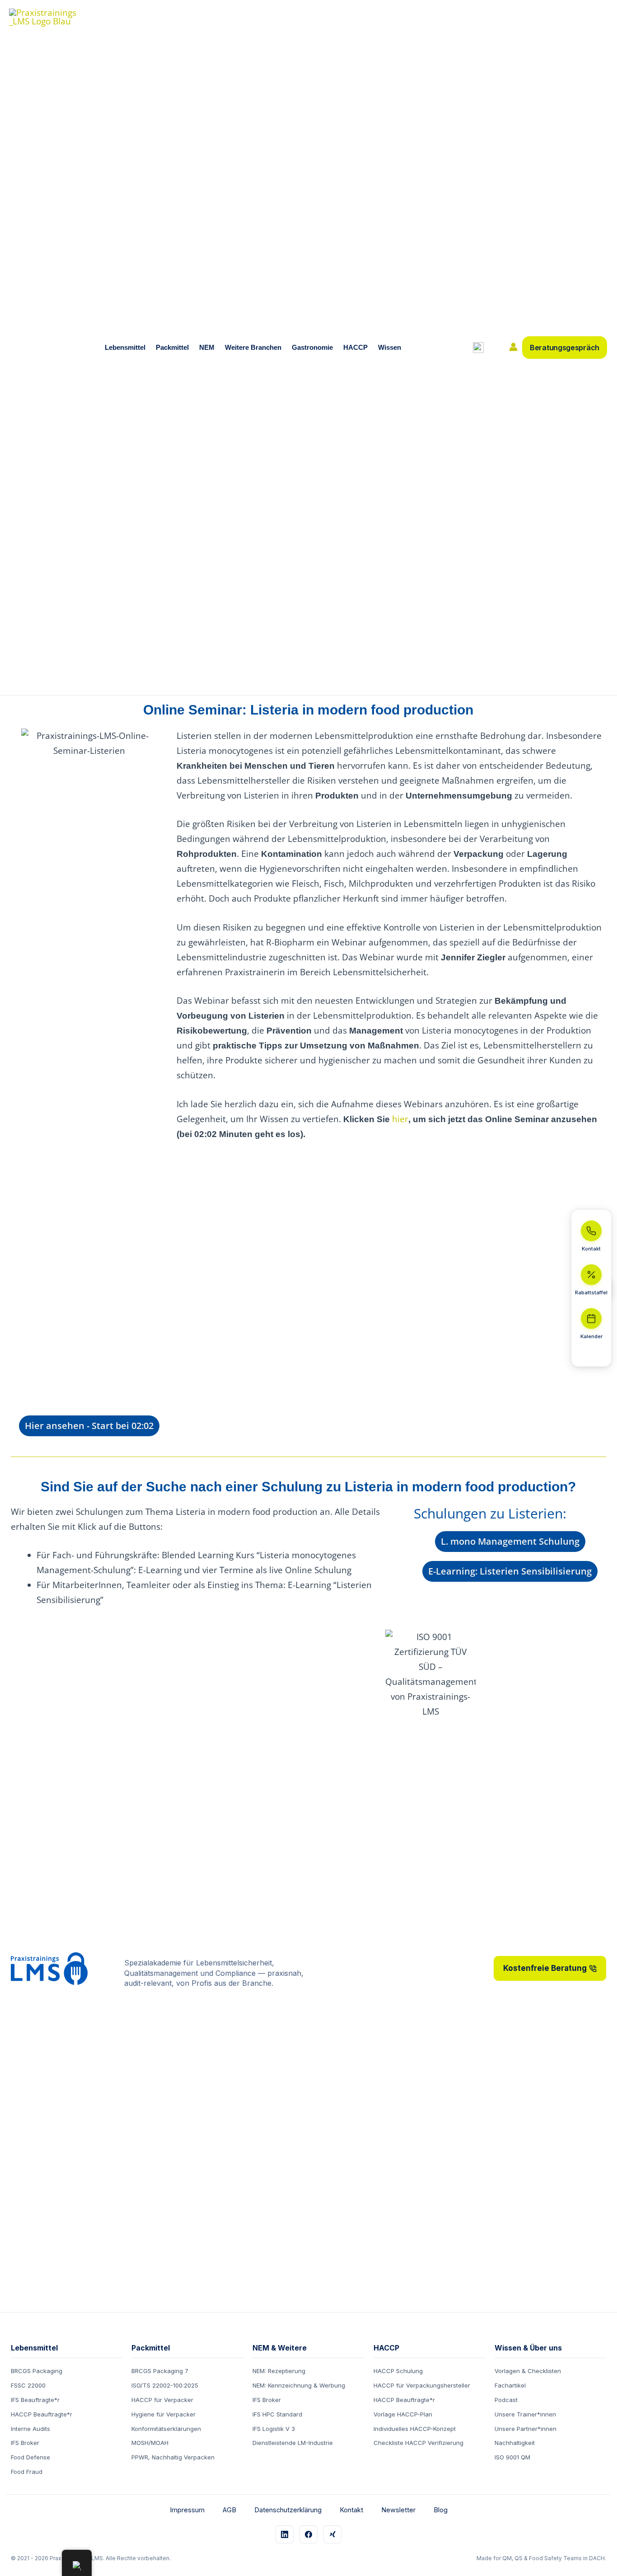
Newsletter (398, 2510)
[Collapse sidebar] (591, 1355)
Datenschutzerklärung (288, 2510)
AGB (229, 2510)
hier (400, 1119)
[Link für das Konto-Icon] (513, 347)
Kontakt (351, 2510)
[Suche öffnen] (478, 348)
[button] (148, 348)
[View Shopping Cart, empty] (496, 348)
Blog (441, 2510)
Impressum (187, 2510)
